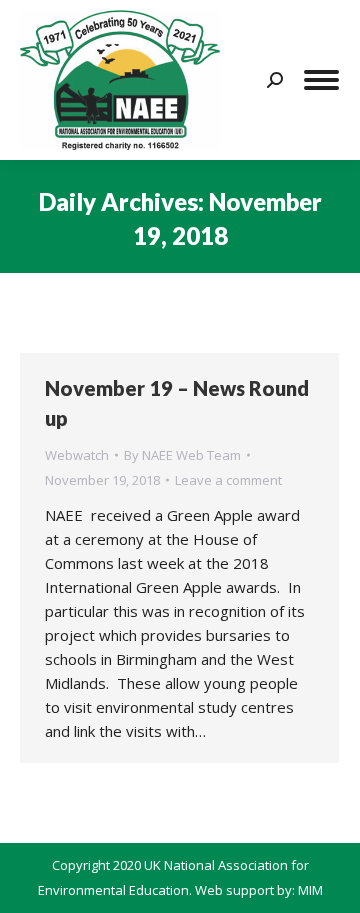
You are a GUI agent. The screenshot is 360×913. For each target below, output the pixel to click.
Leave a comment (228, 480)
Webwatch (77, 455)
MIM (310, 890)
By (182, 455)
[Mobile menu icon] (321, 80)
